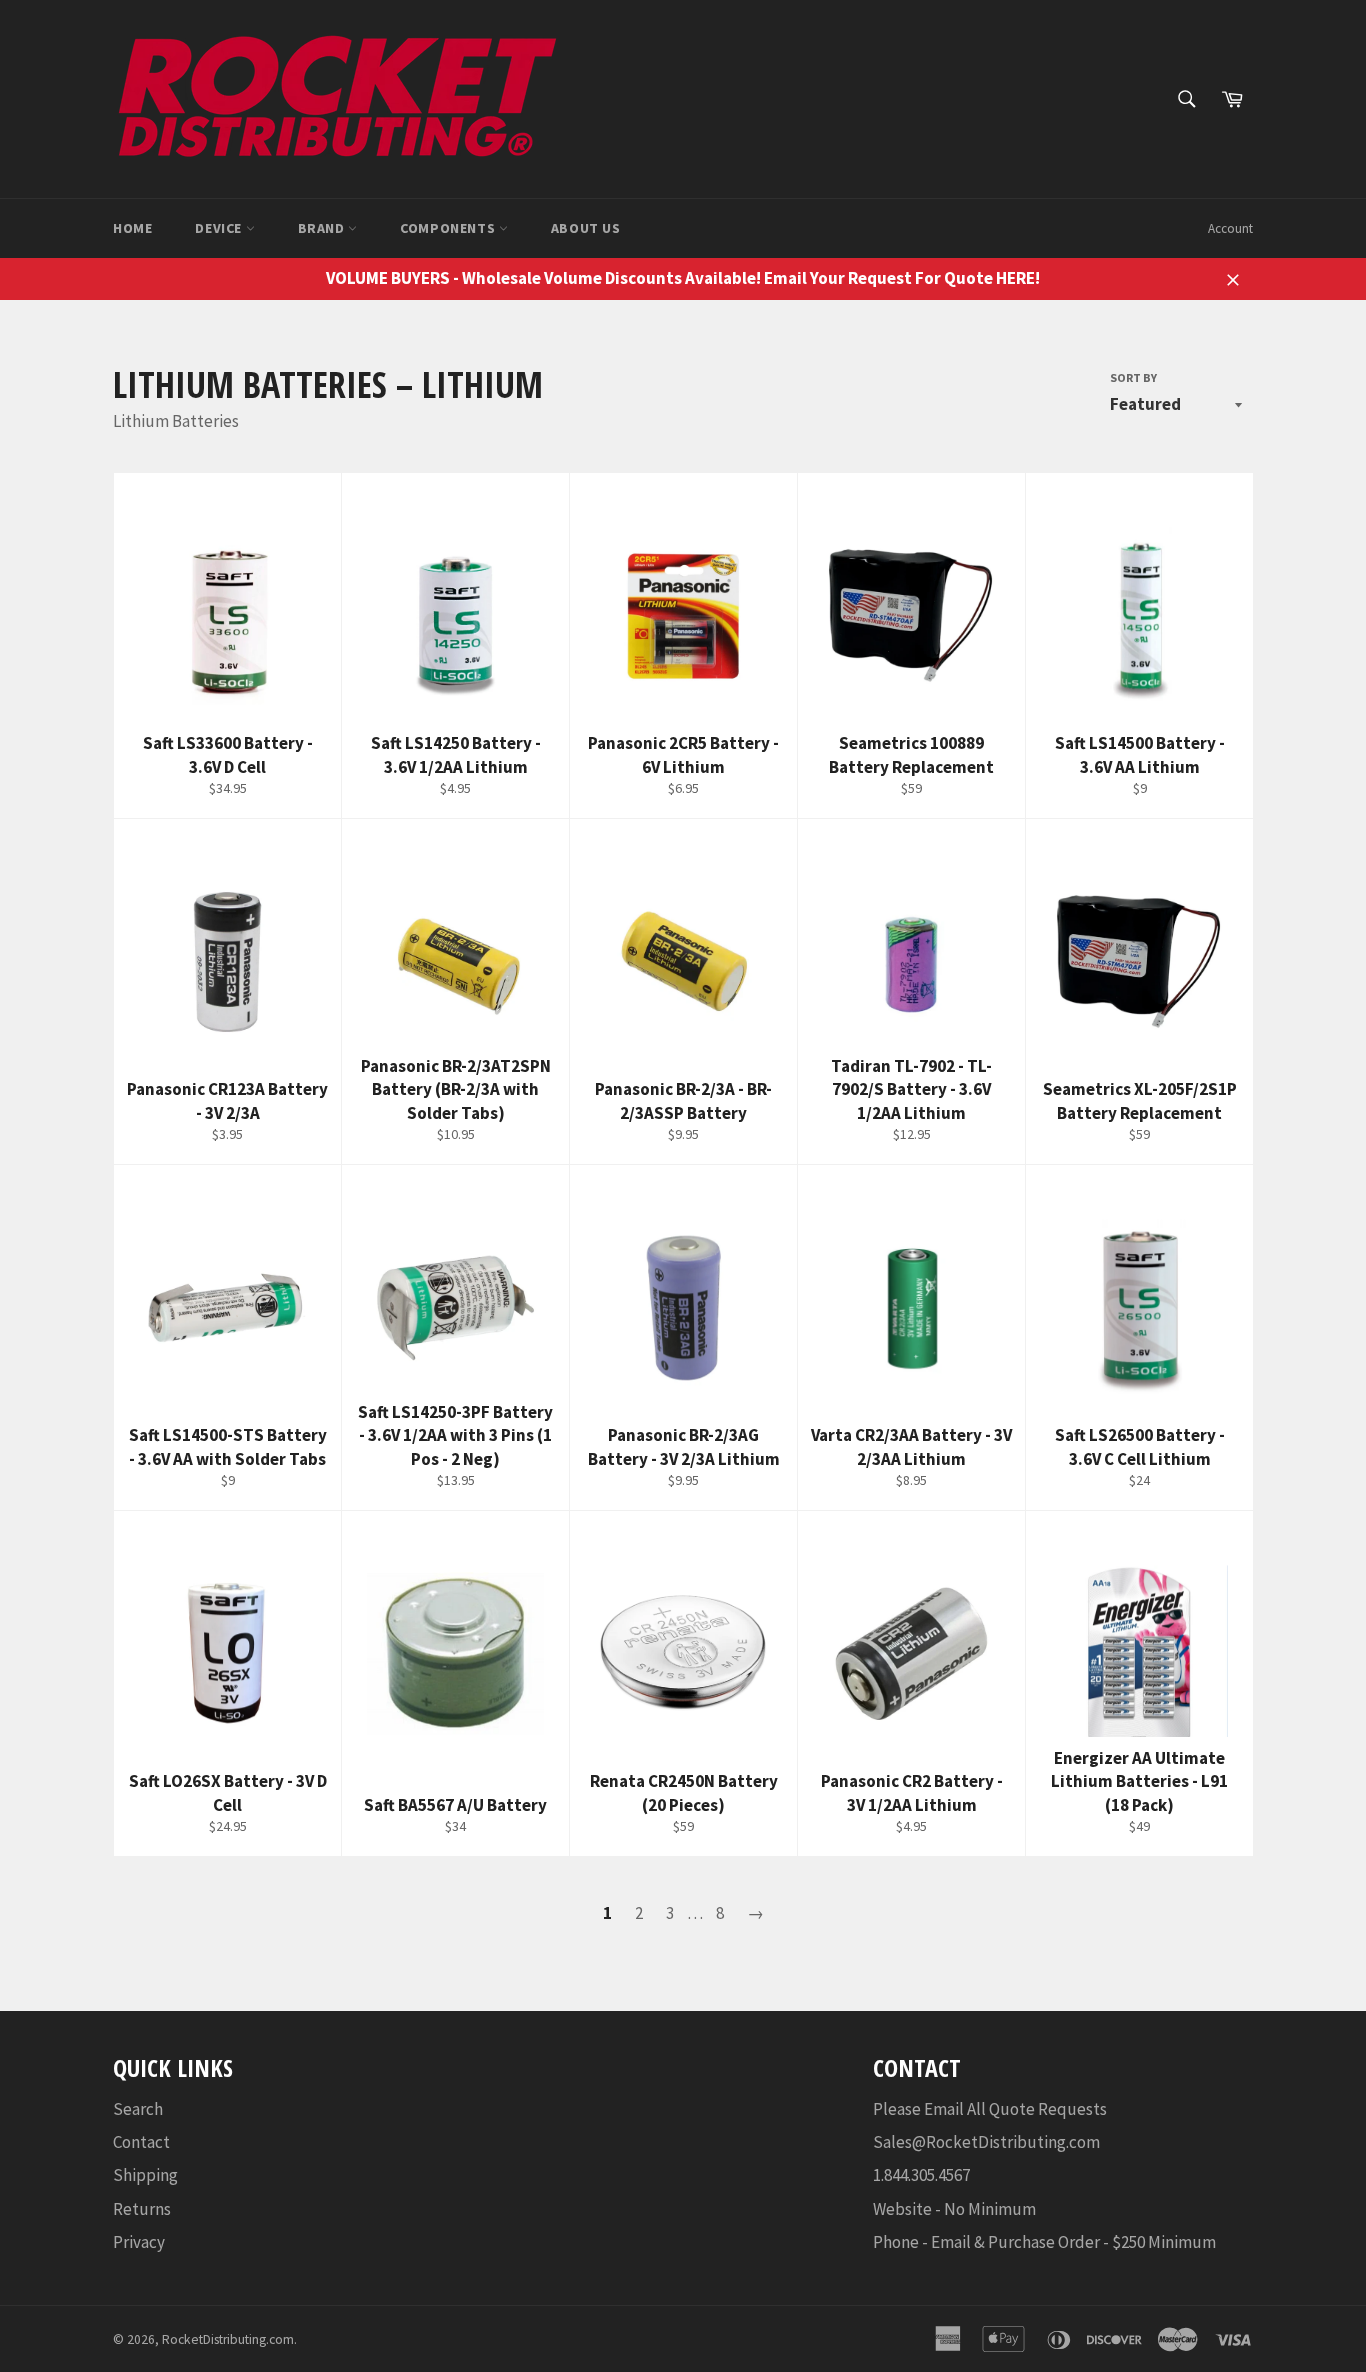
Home (132, 228)
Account (1230, 228)
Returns (142, 2209)
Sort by (1133, 377)
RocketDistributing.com (228, 2339)
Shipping (145, 2175)
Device (220, 228)
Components (449, 228)
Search (138, 2109)
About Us (586, 228)
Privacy (139, 2242)
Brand (323, 228)
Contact (141, 2142)
